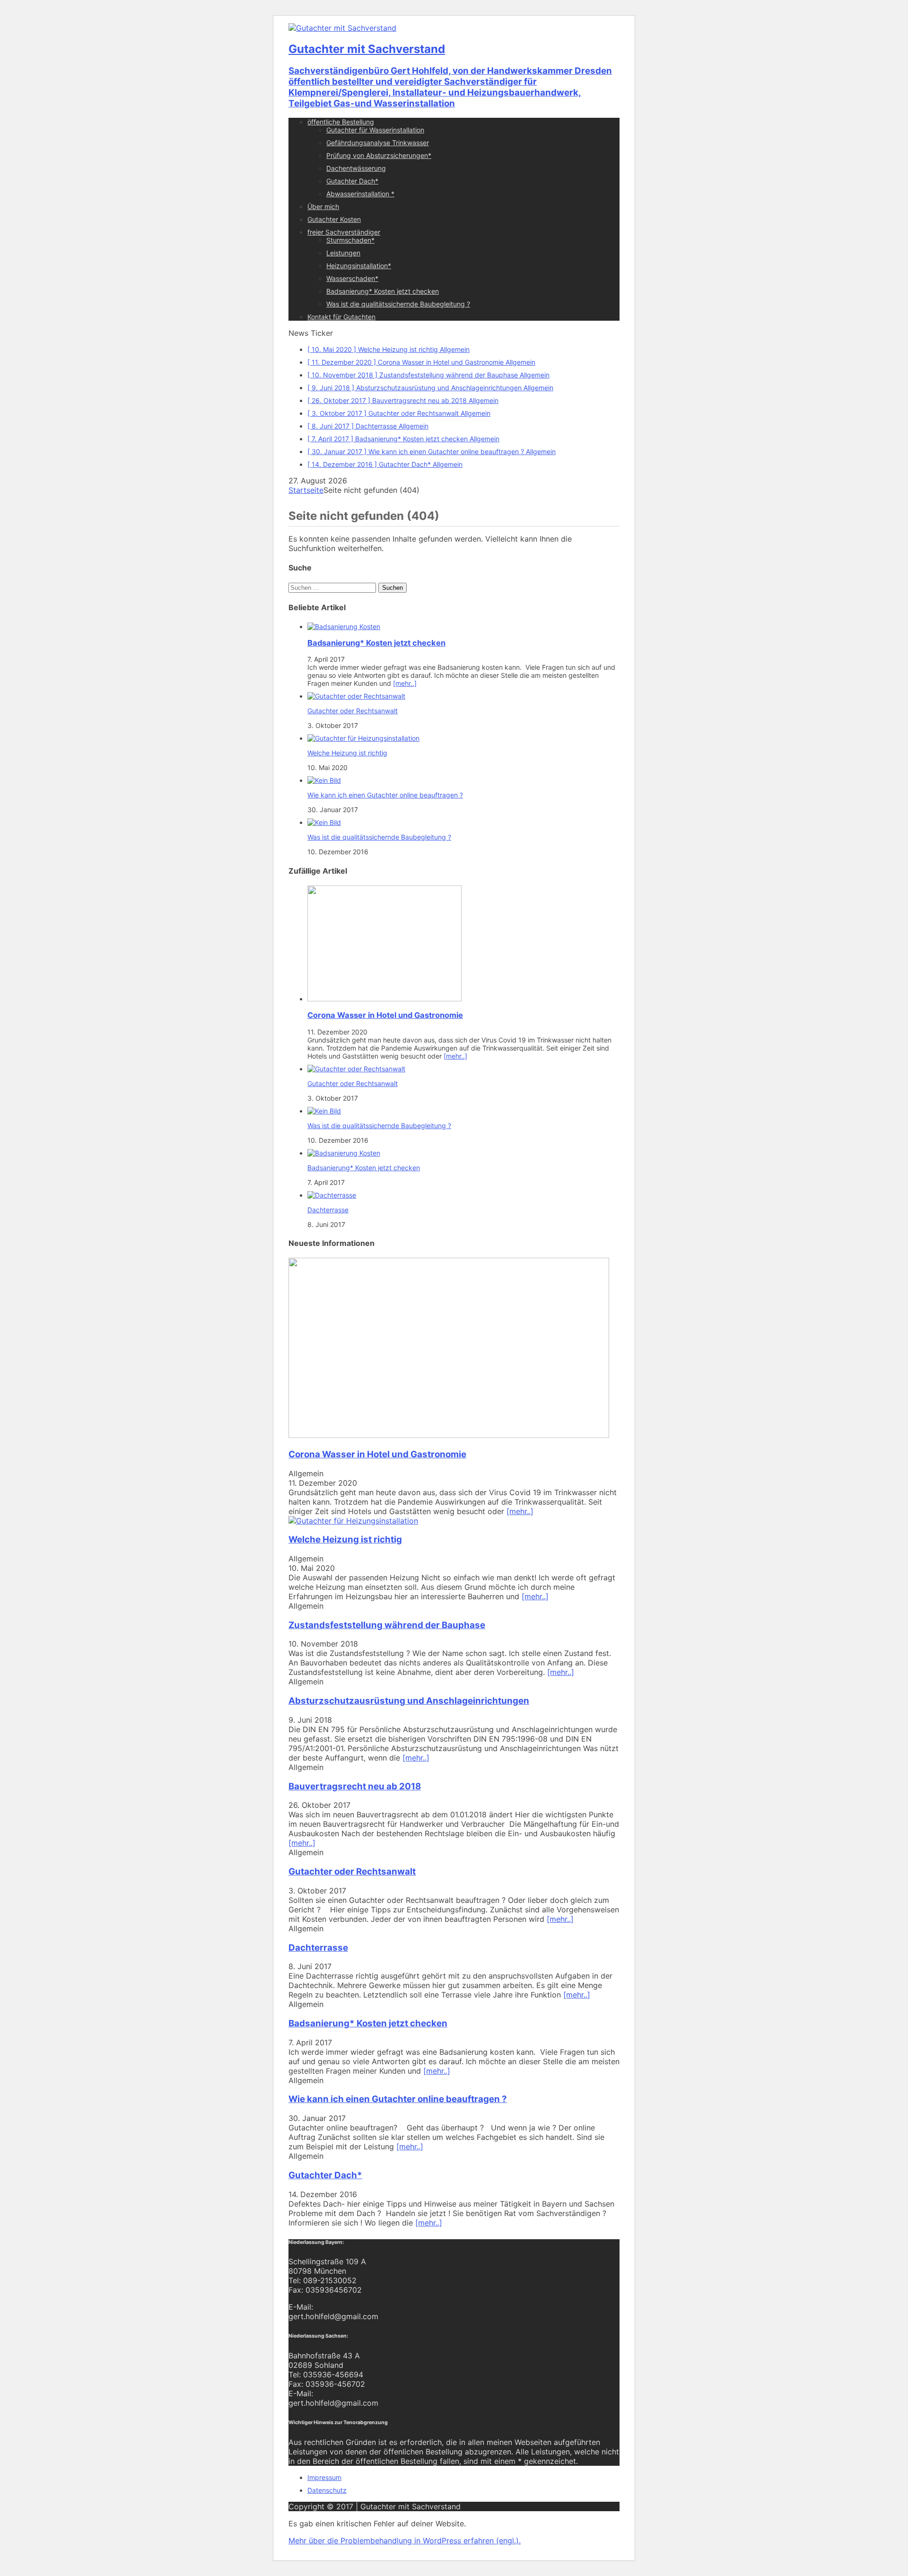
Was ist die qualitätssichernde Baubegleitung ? (398, 304)
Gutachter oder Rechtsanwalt (353, 711)
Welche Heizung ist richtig (347, 753)
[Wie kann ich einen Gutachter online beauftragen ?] (324, 780)
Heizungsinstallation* (359, 266)
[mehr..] (405, 683)
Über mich (323, 206)
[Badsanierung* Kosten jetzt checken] (344, 626)
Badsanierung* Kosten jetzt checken (383, 291)
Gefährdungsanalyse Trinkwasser (378, 143)
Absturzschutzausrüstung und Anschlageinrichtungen (409, 1701)
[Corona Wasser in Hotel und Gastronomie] (384, 999)
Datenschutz (327, 2490)
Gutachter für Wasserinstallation (375, 130)
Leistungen (343, 253)
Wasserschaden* (352, 278)
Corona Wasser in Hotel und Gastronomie (385, 1015)
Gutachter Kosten (334, 219)
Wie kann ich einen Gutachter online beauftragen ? (385, 795)
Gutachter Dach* (352, 181)
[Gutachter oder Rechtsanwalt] (356, 696)
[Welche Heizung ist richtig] (363, 738)
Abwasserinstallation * (360, 194)
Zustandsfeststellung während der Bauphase (387, 1625)
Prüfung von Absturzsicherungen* (379, 155)
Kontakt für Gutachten (341, 317)
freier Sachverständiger (344, 232)
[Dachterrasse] (332, 1195)
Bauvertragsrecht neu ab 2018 (355, 1786)
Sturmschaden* (350, 240)
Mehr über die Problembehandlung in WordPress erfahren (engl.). (405, 2541)
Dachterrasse (328, 1210)
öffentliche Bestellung (341, 122)
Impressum (324, 2477)
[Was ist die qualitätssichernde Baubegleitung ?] (324, 822)
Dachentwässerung (356, 168)
